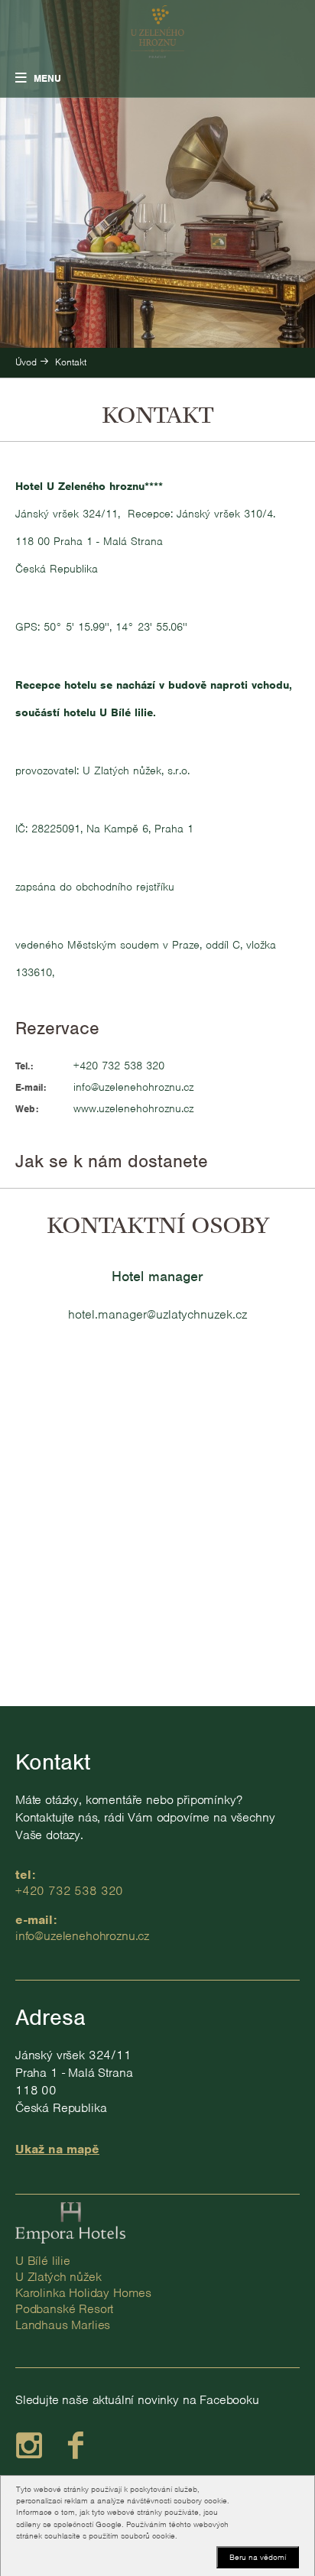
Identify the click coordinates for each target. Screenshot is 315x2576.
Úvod (26, 362)
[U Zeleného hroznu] (157, 32)
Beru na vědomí (258, 2557)
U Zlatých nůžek (58, 2277)
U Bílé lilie (43, 2261)
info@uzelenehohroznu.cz (133, 1087)
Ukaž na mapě (57, 2149)
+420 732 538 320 (119, 1066)
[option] (157, 174)
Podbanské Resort (64, 2309)
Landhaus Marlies (63, 2325)
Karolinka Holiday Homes (83, 2293)
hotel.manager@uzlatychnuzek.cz (157, 1314)
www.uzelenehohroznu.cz (133, 1108)
